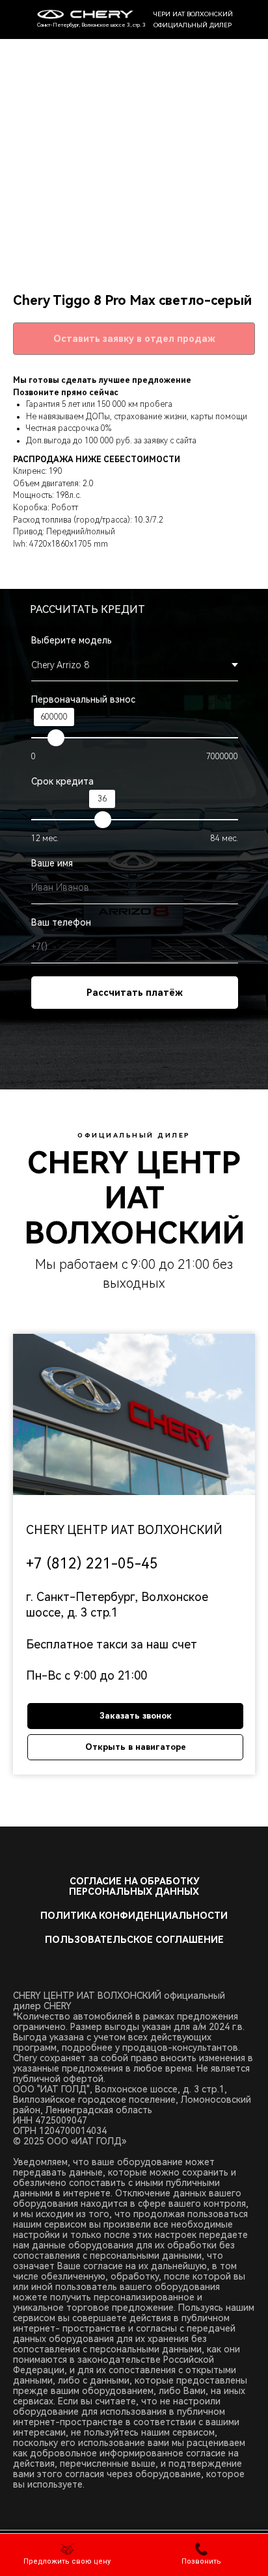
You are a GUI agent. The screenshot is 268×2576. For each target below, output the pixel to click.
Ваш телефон (61, 922)
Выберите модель (72, 640)
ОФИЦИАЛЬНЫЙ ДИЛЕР (193, 25)
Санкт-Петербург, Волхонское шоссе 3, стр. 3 (91, 25)
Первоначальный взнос (83, 699)
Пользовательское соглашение (134, 1940)
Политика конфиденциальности (134, 1916)
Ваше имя (52, 863)
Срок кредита (62, 781)
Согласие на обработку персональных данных (134, 1886)
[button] (67, 2554)
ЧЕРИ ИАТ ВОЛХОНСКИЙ (193, 14)
